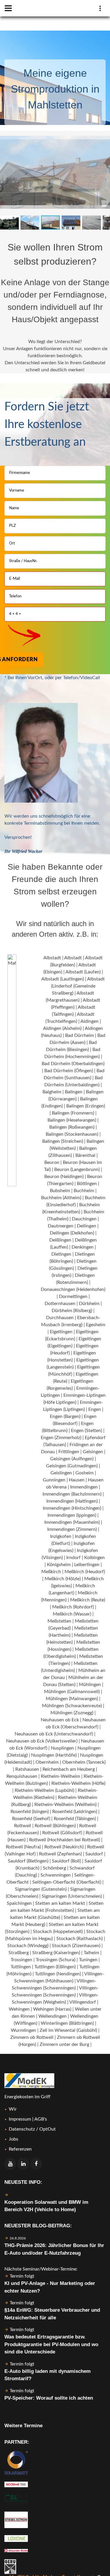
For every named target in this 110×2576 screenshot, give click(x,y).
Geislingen (61, 1473)
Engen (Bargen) (65, 1416)
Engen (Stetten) (87, 1431)
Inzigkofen (61, 1536)
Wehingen (19, 2009)
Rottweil (23, 1826)
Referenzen (20, 2149)
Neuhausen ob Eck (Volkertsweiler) (42, 1741)
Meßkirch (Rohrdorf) (73, 1607)
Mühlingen (90, 1685)
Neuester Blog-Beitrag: (38, 2226)
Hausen (77, 1480)
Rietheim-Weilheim (60, 1776)
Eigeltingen (61, 1332)
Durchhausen (60, 1318)
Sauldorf (94, 1854)
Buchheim (84, 1191)
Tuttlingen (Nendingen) (58, 1974)
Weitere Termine (23, 2426)
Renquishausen (22, 1776)
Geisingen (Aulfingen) (72, 1459)
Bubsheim (60, 1191)
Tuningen (88, 1960)
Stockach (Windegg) (28, 1946)
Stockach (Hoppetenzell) (58, 1932)
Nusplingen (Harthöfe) (54, 1755)
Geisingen (93, 1452)
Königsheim (59, 1565)
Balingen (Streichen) (63, 1141)
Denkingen (83, 1247)
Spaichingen (19, 1903)
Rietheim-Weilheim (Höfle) (78, 1783)
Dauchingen (84, 1219)
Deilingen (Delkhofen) (72, 1233)
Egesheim (96, 1325)
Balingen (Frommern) (73, 1113)
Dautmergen (61, 1226)
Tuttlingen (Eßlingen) (55, 1967)
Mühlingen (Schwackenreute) (72, 1706)
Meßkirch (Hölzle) (63, 1579)
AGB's (41, 2119)
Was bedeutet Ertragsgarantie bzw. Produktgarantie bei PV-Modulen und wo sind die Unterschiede (51, 2344)
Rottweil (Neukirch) (64, 1847)
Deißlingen (60, 1240)
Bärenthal (85, 1155)
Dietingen (61, 1254)
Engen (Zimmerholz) (61, 1438)
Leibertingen (87, 1565)
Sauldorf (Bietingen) (28, 1861)
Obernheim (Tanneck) (84, 1762)
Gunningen (54, 1480)
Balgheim (52, 1092)
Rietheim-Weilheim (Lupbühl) (44, 1790)
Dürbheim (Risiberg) (72, 1311)
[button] (105, 136)
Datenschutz (22, 2129)
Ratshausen (27, 1769)
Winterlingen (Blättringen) (67, 2023)
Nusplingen (62, 1748)
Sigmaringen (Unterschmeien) (72, 1896)
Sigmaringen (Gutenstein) (41, 1889)
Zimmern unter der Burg (64, 2044)
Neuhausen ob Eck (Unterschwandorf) (54, 1734)
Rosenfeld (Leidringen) (75, 1812)
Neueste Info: (23, 2182)
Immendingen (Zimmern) (72, 1529)
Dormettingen (73, 1297)
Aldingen (89, 1021)
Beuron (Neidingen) (64, 1177)
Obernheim (47, 1762)
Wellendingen (53, 2016)
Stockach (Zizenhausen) (76, 1946)
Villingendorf (83, 2002)
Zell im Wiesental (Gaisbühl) (68, 2030)
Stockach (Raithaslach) (79, 1939)
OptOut (48, 2129)
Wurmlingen (23, 2030)
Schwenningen (56, 1875)
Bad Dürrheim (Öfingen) (69, 1071)
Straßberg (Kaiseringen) (56, 1953)
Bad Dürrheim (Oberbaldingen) (73, 1064)
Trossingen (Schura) (56, 1960)
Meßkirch (51, 1572)
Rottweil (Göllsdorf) (62, 1833)
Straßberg (19, 1953)
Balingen (74, 1092)
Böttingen (87, 1184)
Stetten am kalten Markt (60, 1903)
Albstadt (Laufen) (83, 972)
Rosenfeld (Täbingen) (75, 1819)
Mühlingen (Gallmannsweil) (72, 1692)
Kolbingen (94, 1558)
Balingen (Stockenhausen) (72, 1134)
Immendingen (84, 1487)
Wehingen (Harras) (52, 2009)
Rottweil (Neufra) (23, 1847)
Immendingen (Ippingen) (72, 1515)
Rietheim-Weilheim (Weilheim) (65, 1805)
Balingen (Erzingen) (86, 1106)
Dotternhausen (60, 1304)
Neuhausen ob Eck (60, 1720)
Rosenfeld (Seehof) (31, 1819)
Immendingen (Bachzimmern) (72, 1494)
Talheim (91, 1953)
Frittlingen (69, 1452)
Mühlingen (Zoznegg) (72, 1713)
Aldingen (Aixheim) (62, 1028)
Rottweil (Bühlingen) (55, 1826)
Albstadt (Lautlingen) (63, 979)
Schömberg (54, 1868)
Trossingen (21, 1960)
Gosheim (84, 1473)
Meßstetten (59, 1621)
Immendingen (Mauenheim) (72, 1522)
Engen (95, 1409)
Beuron (52, 1162)
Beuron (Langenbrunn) (77, 1170)
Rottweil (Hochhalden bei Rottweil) (65, 1840)
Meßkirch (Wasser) (72, 1614)
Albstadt (52, 958)
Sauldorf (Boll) (66, 1861)
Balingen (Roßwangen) (72, 1127)
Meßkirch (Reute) (88, 1600)
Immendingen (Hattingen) (72, 1501)
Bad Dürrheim (79, 1035)
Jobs (13, 2139)
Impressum (20, 2119)
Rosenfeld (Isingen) (30, 1812)
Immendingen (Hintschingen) (72, 1508)
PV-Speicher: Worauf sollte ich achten (49, 2398)
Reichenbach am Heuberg (69, 1769)
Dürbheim (89, 1304)
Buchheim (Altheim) (61, 1198)
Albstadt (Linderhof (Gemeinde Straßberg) (78, 986)
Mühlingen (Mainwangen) (72, 1699)
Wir (13, 2109)
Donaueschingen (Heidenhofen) (73, 1289)
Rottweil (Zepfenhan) (60, 1854)
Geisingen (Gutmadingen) (72, 1466)
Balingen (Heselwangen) (72, 1120)
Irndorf (73, 1558)
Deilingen (87, 1226)
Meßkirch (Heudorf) (85, 1572)
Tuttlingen (21, 1967)
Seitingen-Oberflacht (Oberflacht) (67, 1882)
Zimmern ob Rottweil (32, 2037)
